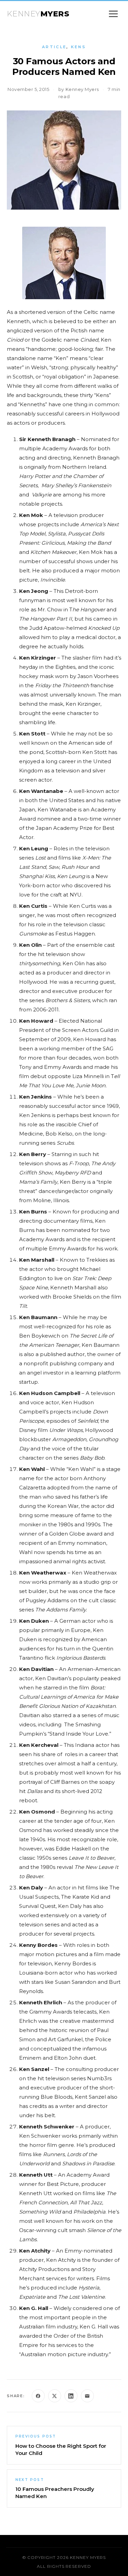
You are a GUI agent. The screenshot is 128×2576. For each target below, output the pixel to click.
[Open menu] (113, 14)
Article (54, 47)
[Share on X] (55, 2396)
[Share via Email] (87, 2396)
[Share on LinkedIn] (71, 2396)
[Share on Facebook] (38, 2396)
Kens (79, 47)
